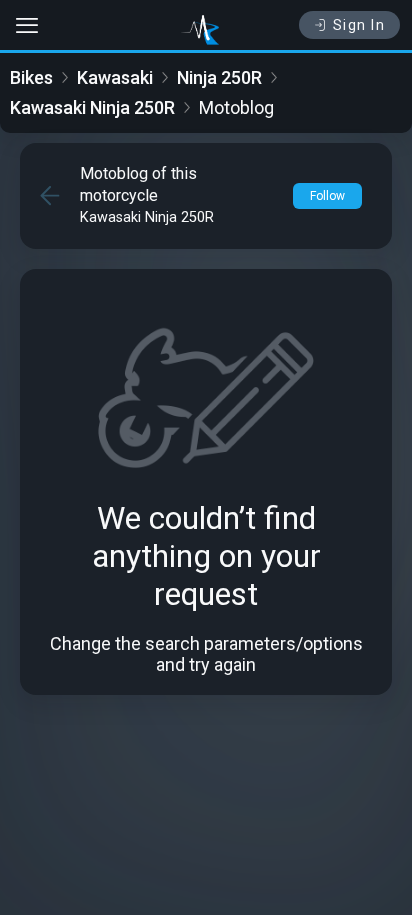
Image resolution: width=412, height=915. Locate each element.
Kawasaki (115, 77)
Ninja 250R (219, 77)
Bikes (31, 77)
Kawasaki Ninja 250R (92, 107)
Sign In (359, 25)
